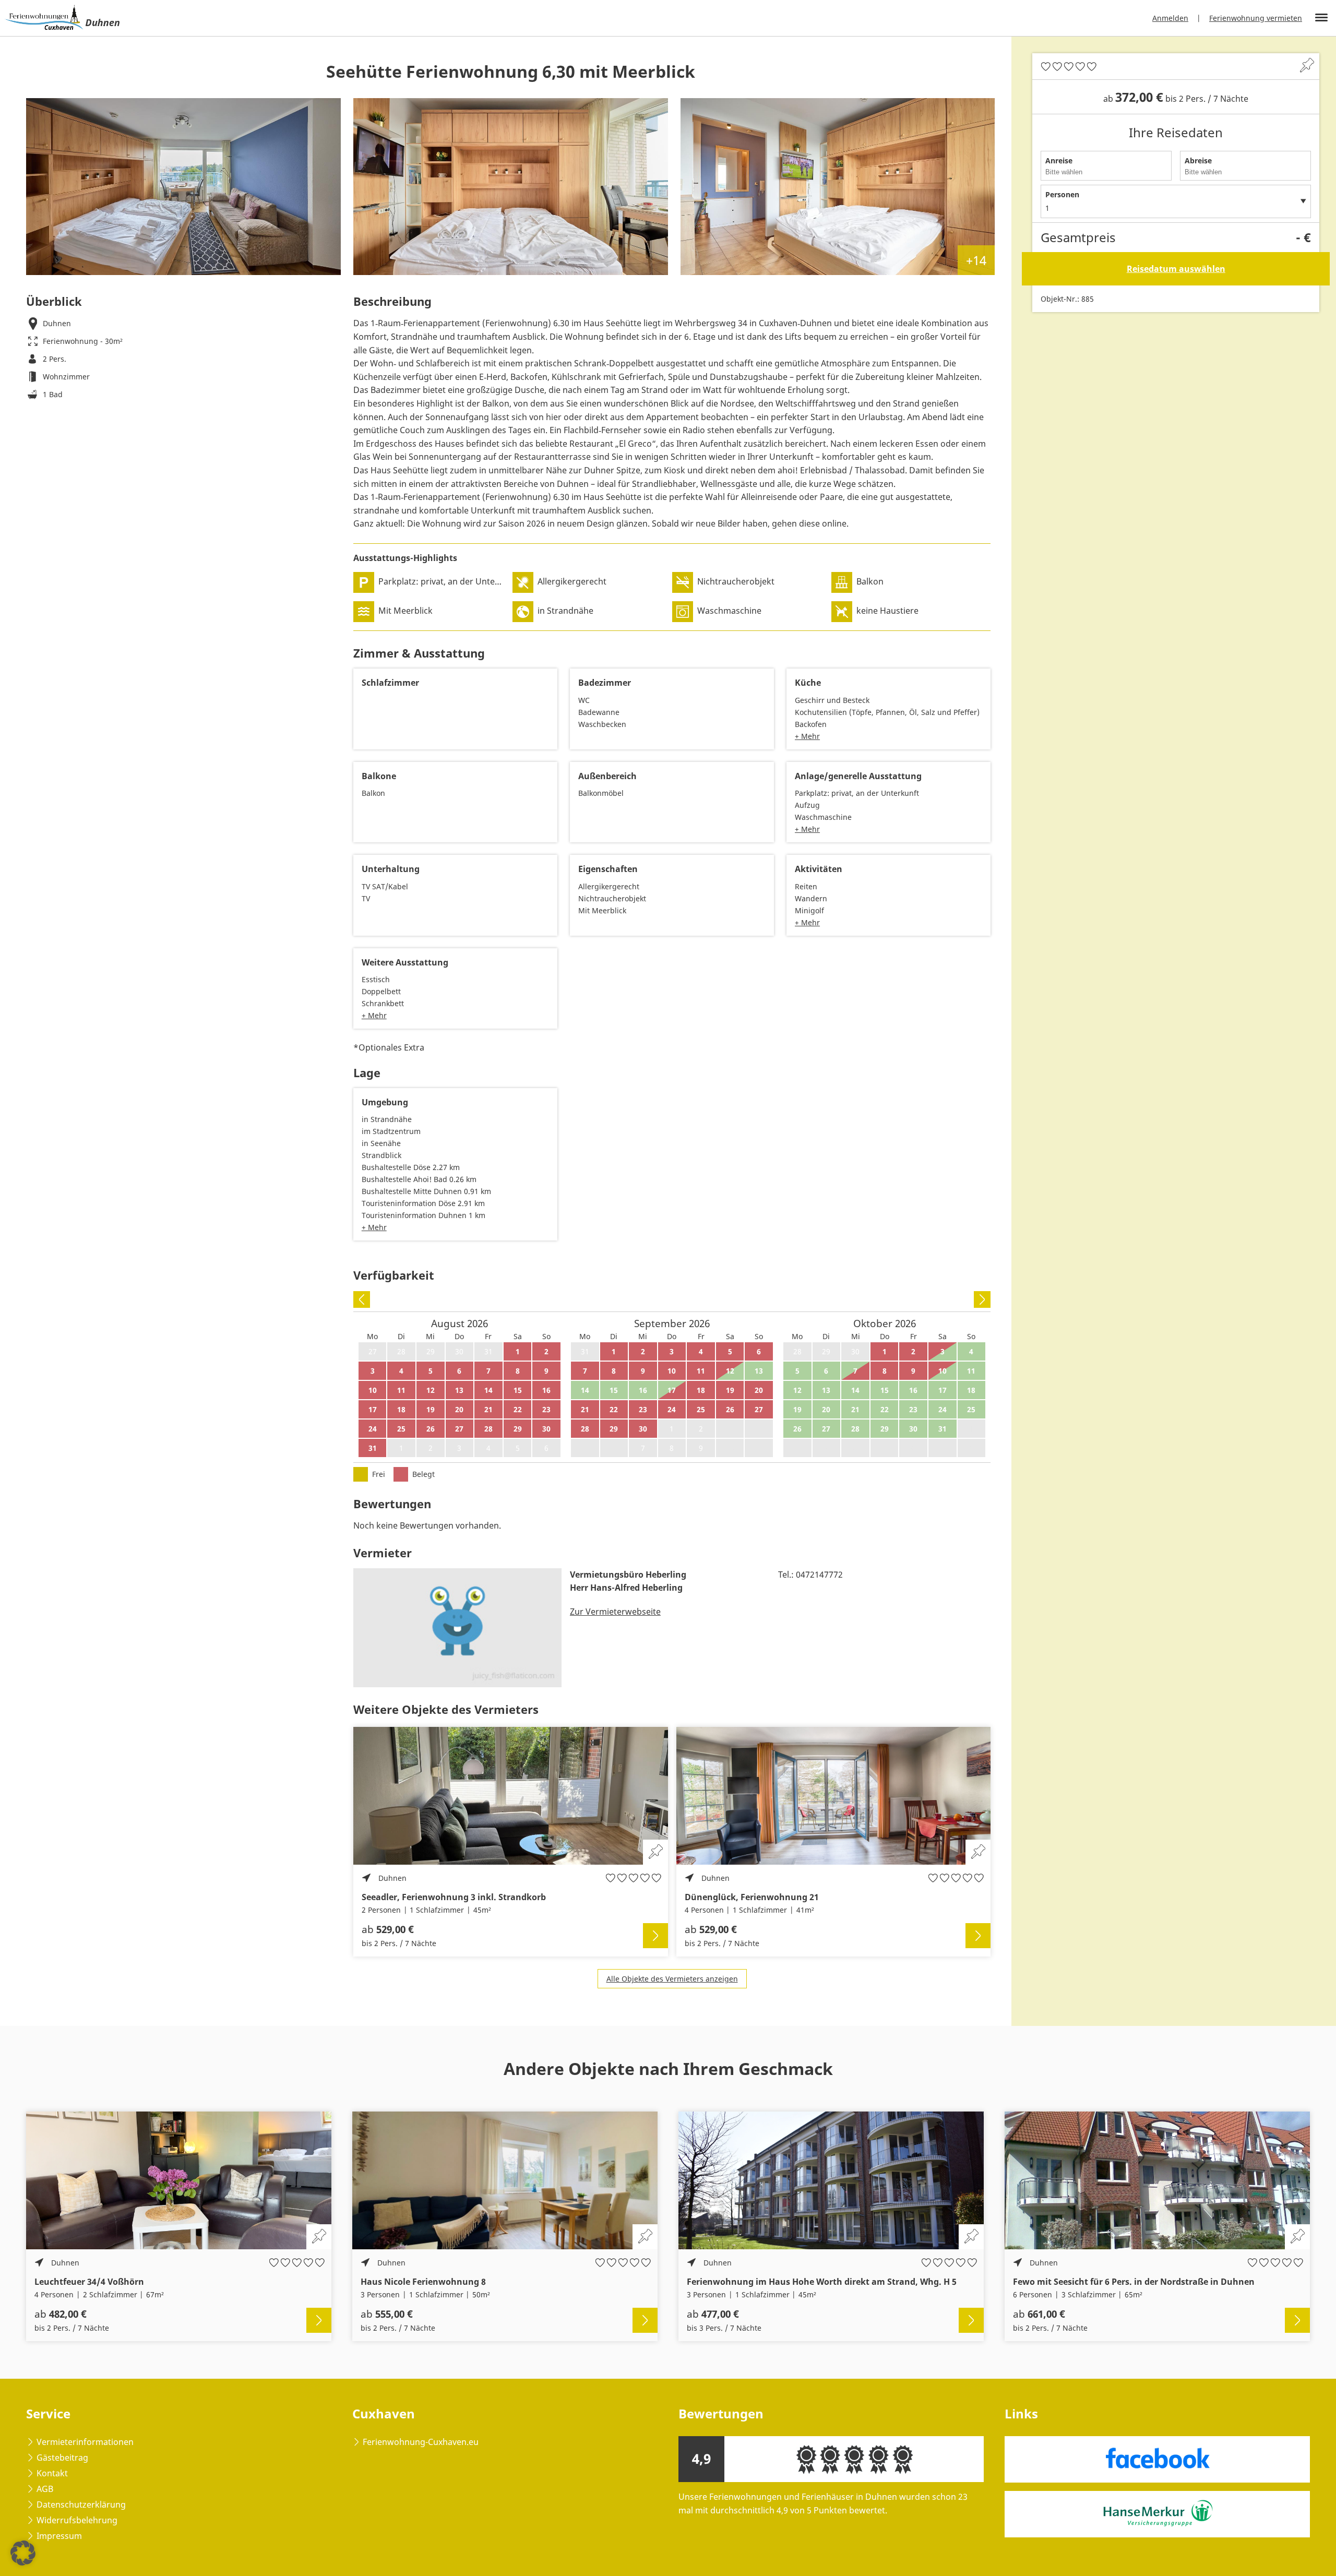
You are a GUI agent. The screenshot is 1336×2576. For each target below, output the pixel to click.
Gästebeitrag (62, 2458)
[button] (23, 2553)
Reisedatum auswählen (1176, 269)
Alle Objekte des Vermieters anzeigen (672, 1979)
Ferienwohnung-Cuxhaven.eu (421, 2442)
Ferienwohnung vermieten (1256, 18)
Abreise (1198, 160)
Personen (1062, 194)
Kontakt (52, 2473)
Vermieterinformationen (85, 2442)
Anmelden (1170, 18)
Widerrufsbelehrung (77, 2520)
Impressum (59, 2536)
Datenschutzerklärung (81, 2505)
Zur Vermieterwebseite (615, 1612)
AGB (45, 2489)
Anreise (1059, 160)
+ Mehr (807, 736)
